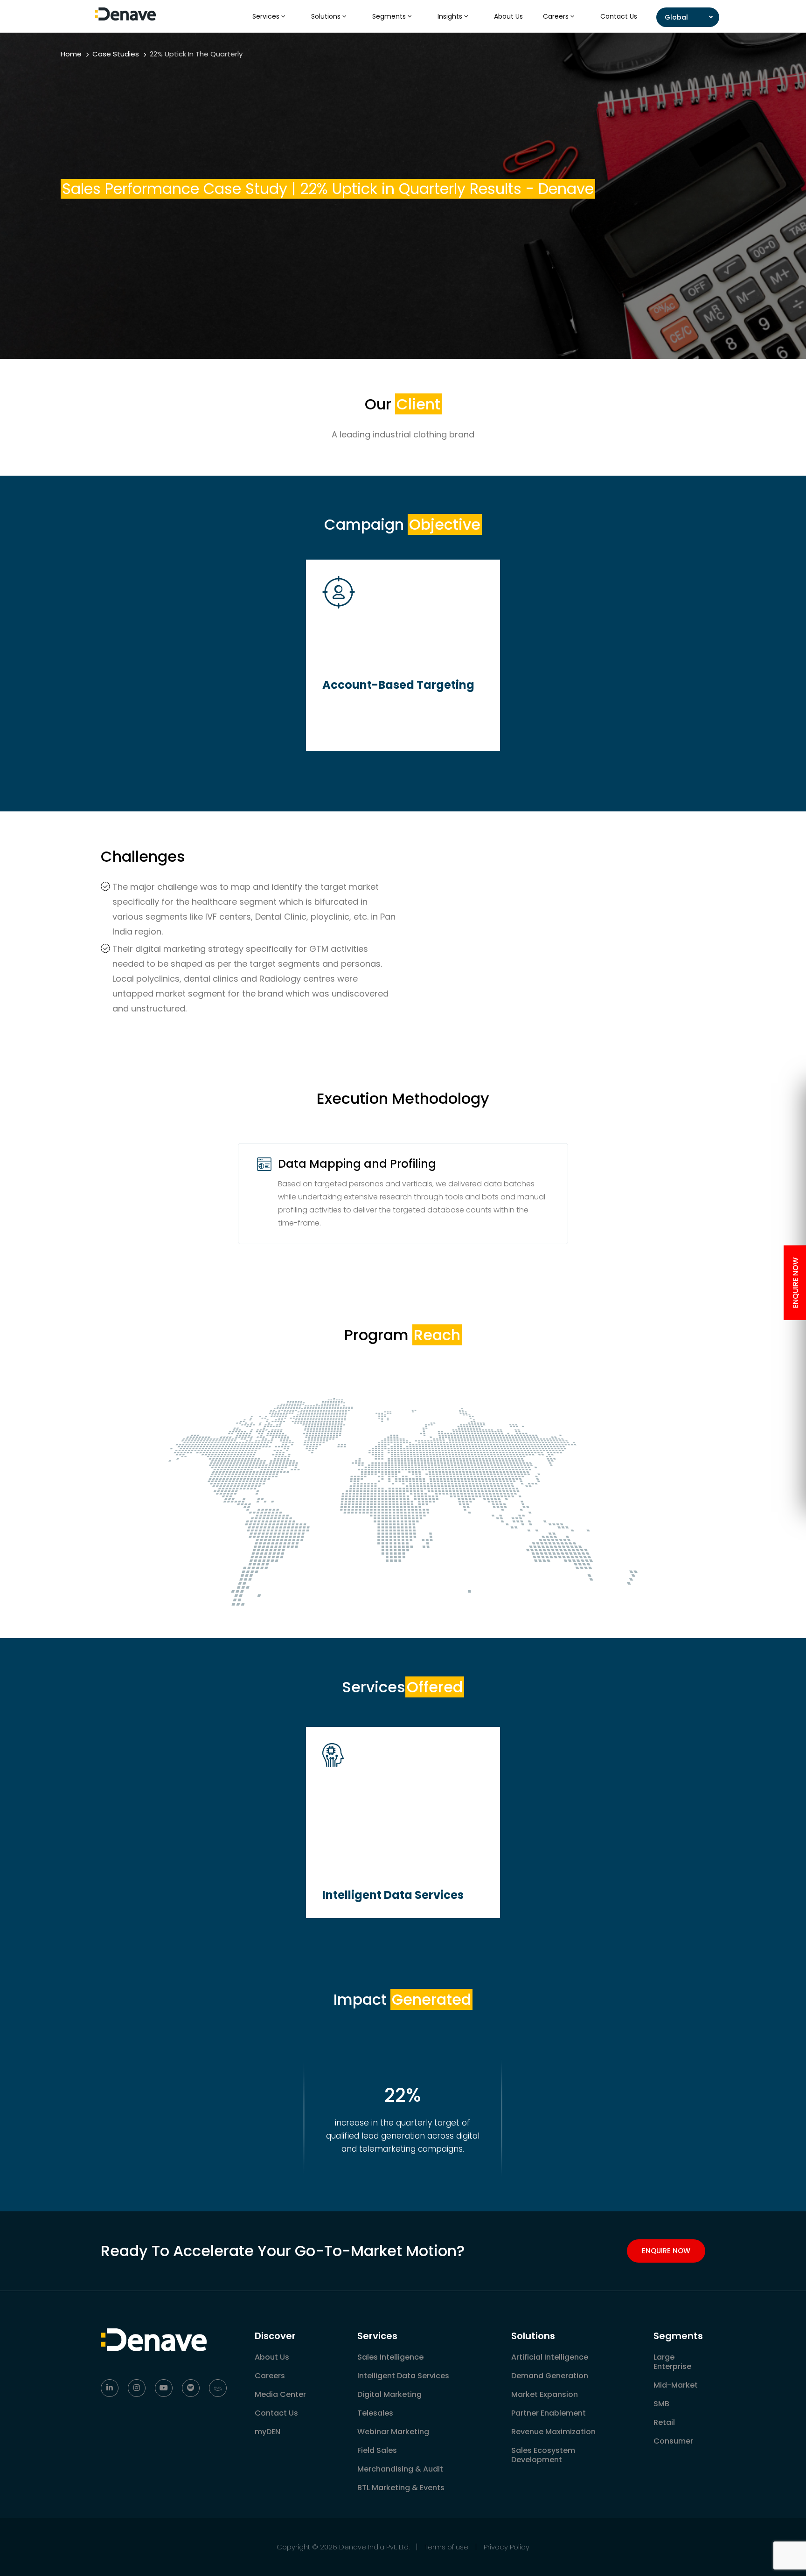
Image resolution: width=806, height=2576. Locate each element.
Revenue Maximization (553, 2432)
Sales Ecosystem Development (543, 2455)
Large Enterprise (672, 2362)
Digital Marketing (389, 2394)
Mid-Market (676, 2385)
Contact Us (619, 16)
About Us (508, 16)
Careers (557, 16)
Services (267, 16)
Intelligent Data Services (403, 2376)
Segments (390, 16)
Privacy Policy (507, 2547)
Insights (451, 16)
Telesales (375, 2413)
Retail (664, 2422)
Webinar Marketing (393, 2432)
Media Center (280, 2394)
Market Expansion (545, 2394)
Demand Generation (550, 2376)
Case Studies (116, 54)
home (71, 54)
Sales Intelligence (390, 2357)
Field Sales (377, 2450)
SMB (661, 2404)
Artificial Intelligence (550, 2357)
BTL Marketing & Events (401, 2488)
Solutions (327, 16)
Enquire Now (666, 2251)
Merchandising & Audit (400, 2469)
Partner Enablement (549, 2413)
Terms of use (446, 2547)
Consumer (673, 2441)
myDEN (268, 2432)
